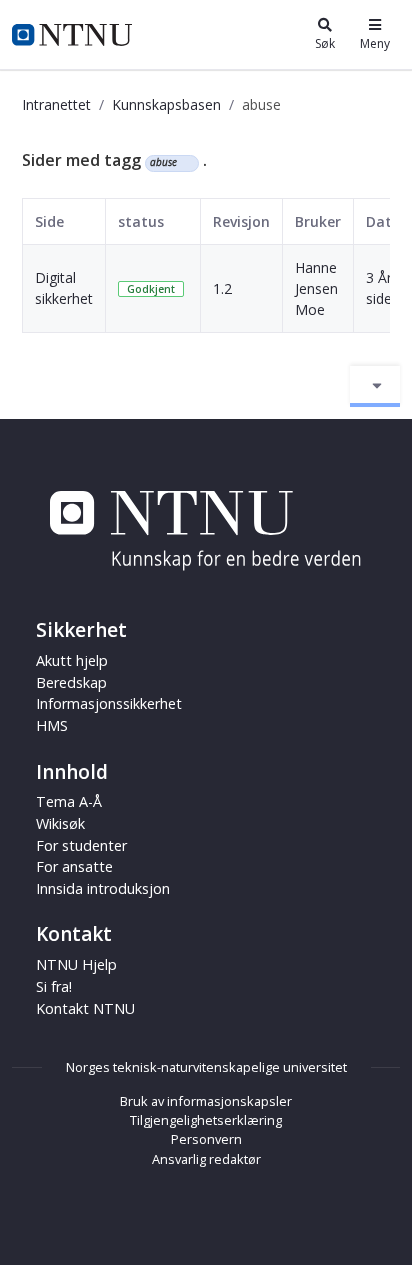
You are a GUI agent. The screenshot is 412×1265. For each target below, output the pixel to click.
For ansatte (74, 866)
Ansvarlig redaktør (206, 1159)
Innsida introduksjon (103, 888)
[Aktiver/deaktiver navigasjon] (375, 386)
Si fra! (54, 986)
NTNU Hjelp (76, 964)
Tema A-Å (69, 801)
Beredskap (71, 682)
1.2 (222, 288)
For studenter (81, 845)
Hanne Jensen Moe (316, 288)
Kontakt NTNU (85, 1008)
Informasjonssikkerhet (109, 703)
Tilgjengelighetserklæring (206, 1120)
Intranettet (56, 104)
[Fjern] (185, 163)
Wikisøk (60, 823)
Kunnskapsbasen (166, 104)
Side (49, 221)
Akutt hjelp (72, 660)
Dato (383, 221)
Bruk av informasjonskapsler (206, 1101)
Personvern (206, 1139)
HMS (52, 725)
